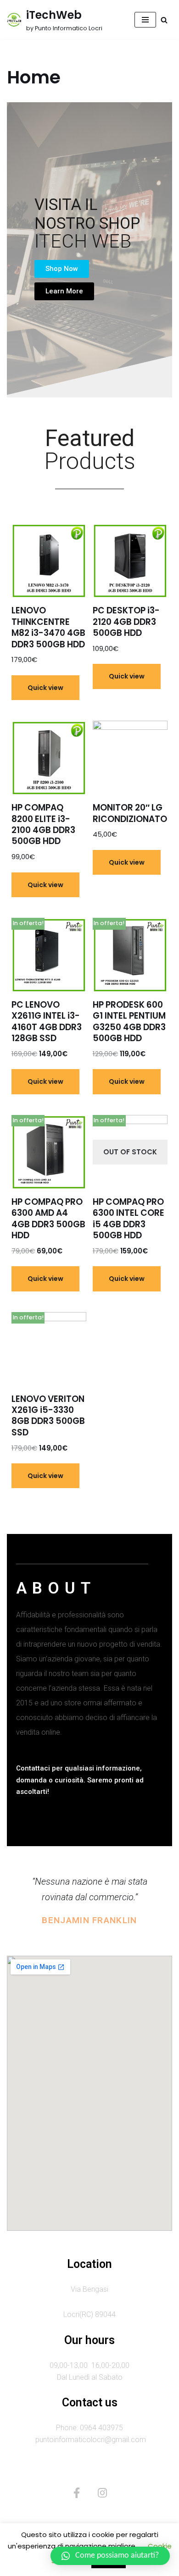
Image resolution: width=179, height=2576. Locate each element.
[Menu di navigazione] (145, 20)
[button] (62, 269)
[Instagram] (102, 2493)
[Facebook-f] (77, 2493)
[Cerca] (164, 20)
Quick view (45, 688)
